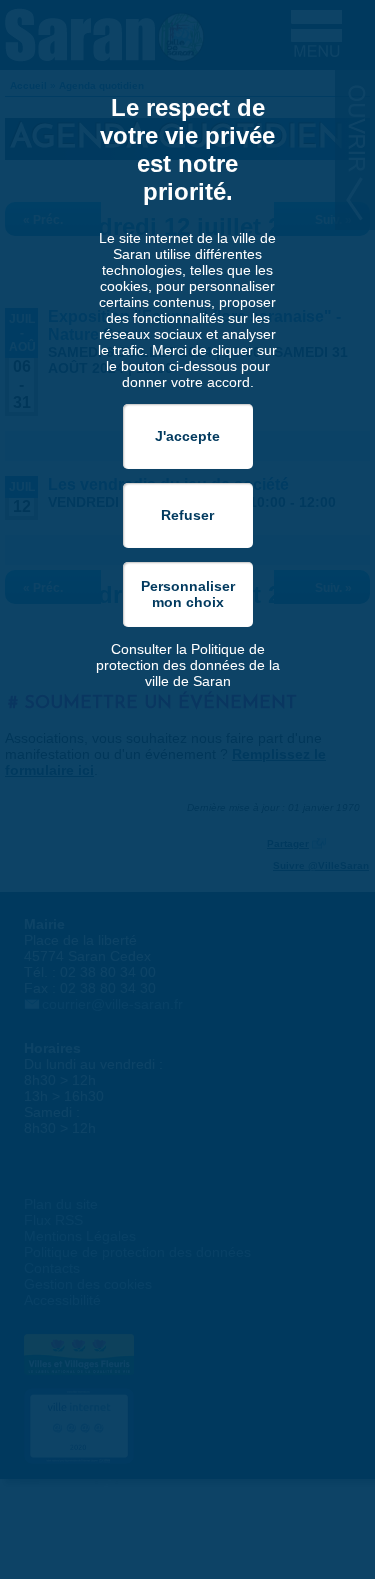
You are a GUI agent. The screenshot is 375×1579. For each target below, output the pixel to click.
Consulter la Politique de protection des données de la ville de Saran (188, 665)
